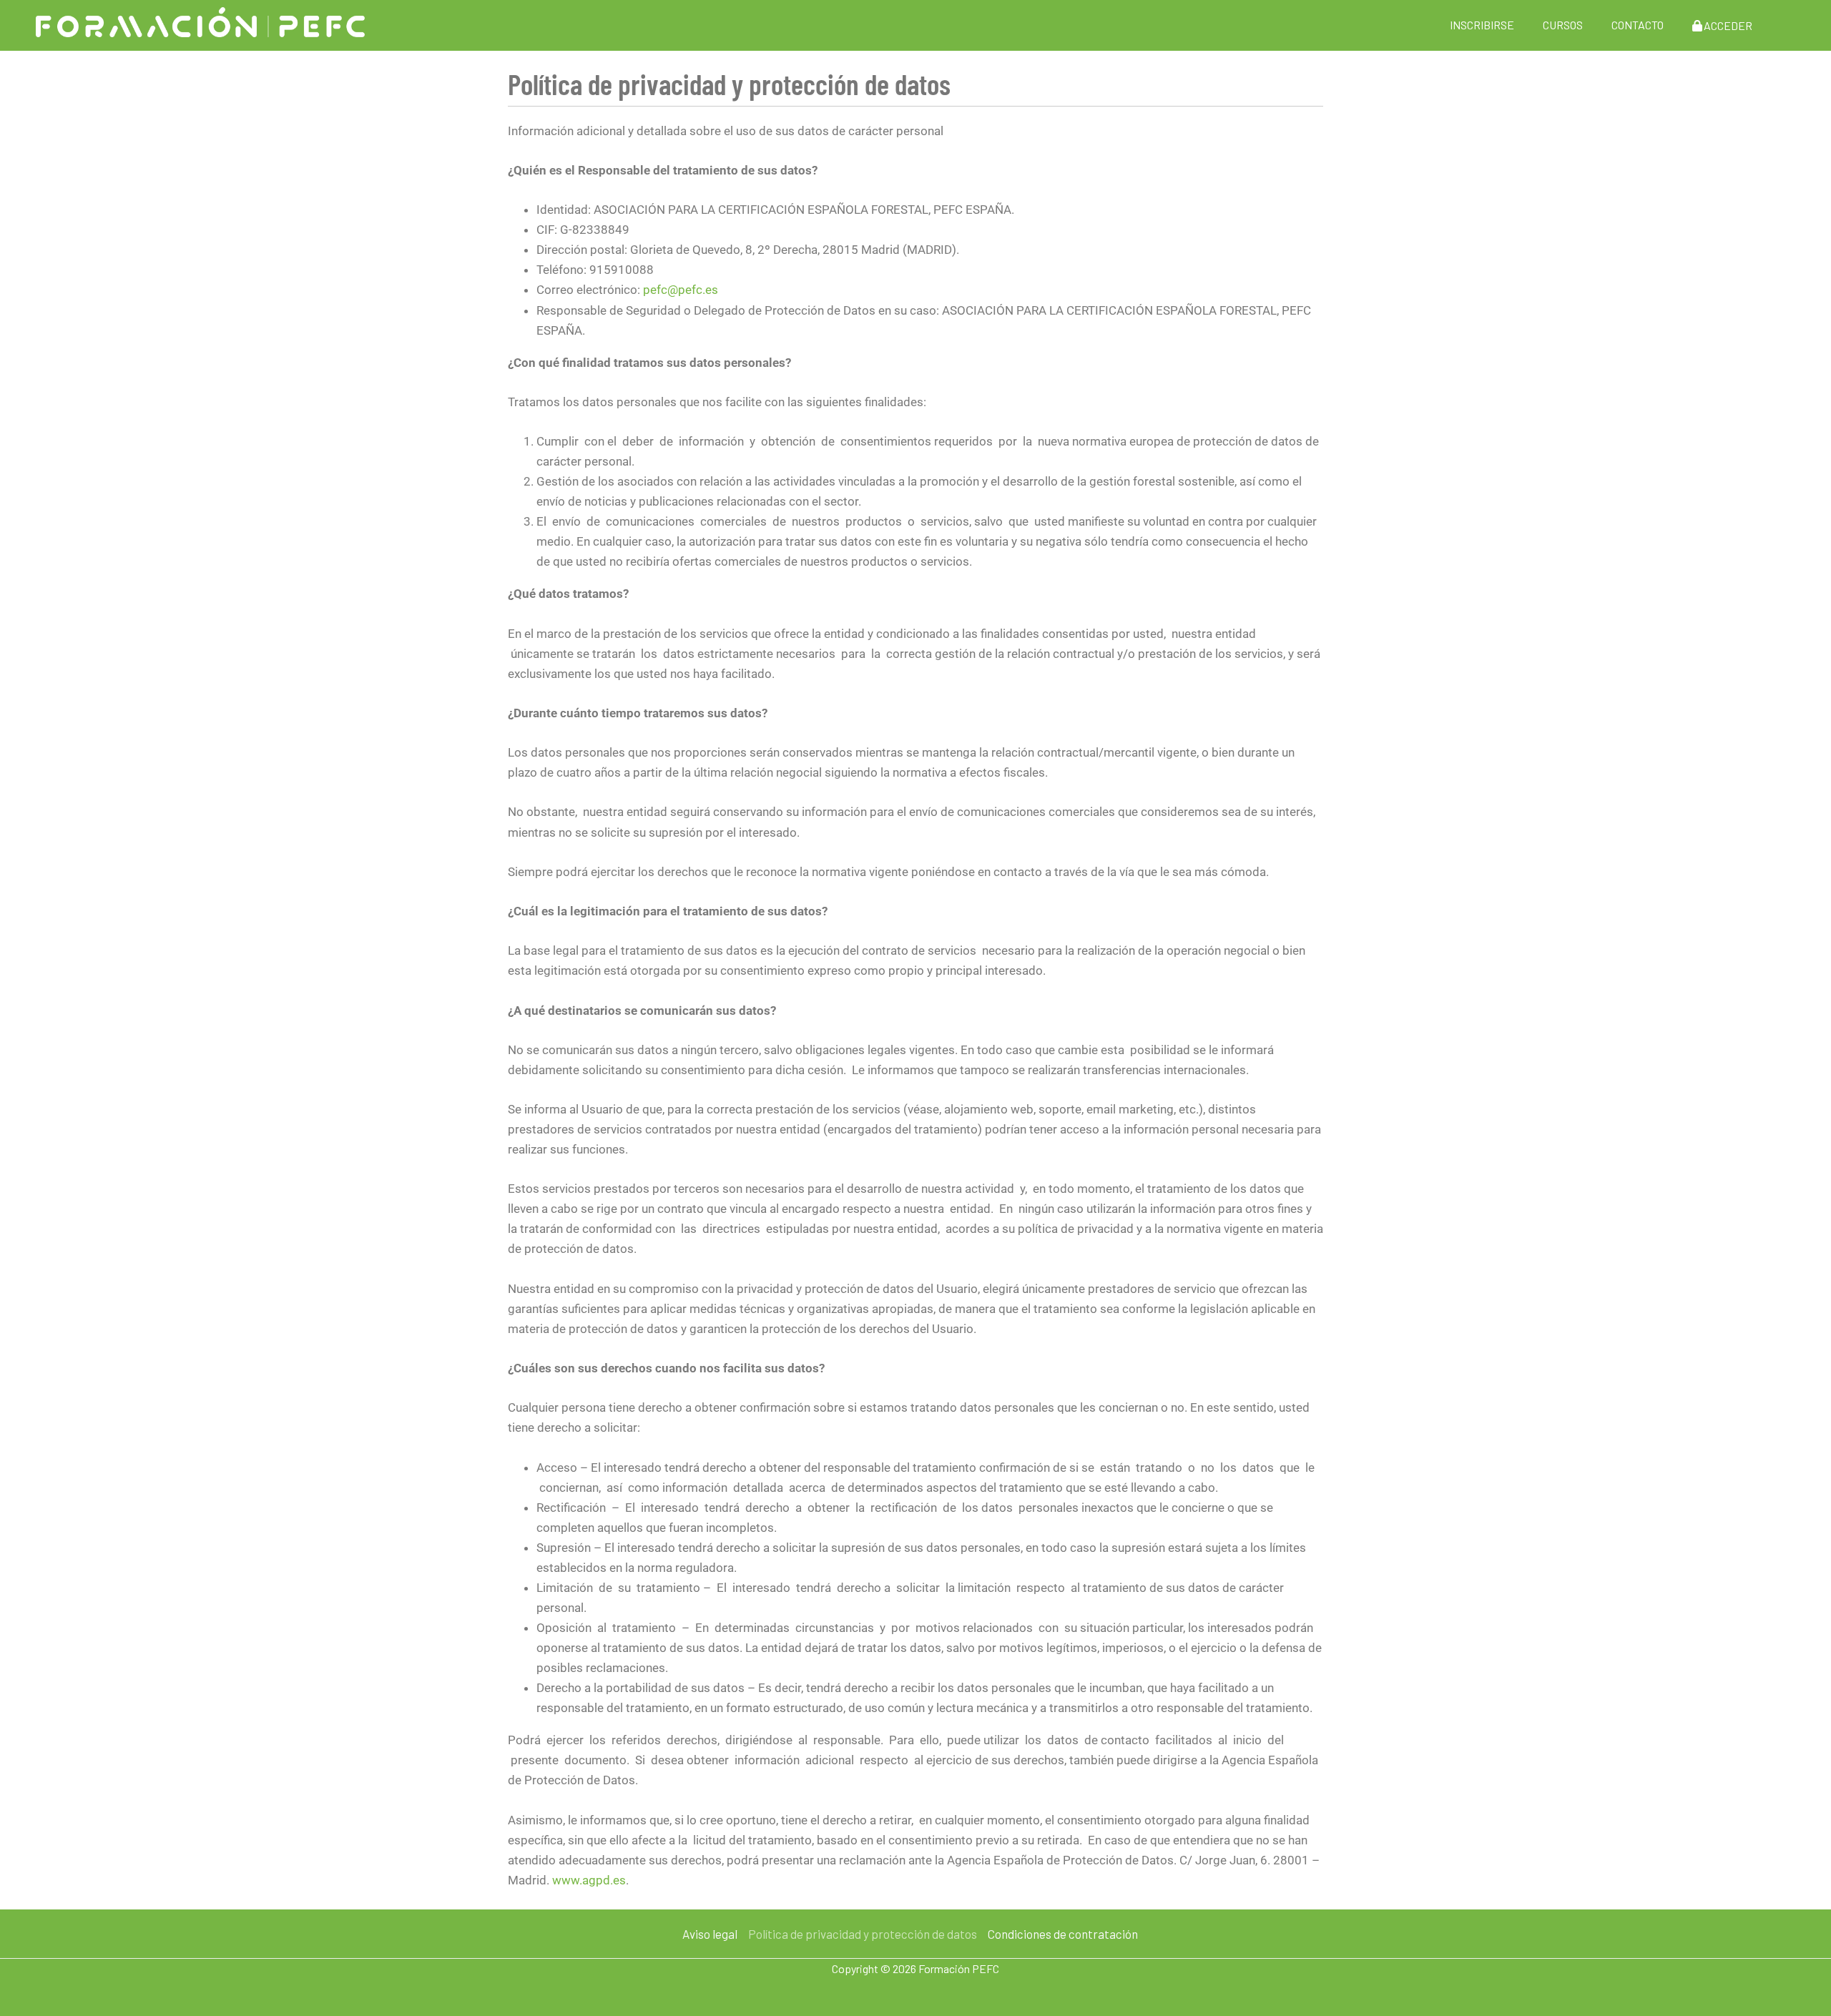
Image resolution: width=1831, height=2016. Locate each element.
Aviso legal (710, 1934)
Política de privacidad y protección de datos (863, 1934)
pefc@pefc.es (681, 290)
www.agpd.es (589, 1880)
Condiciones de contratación (1063, 1934)
